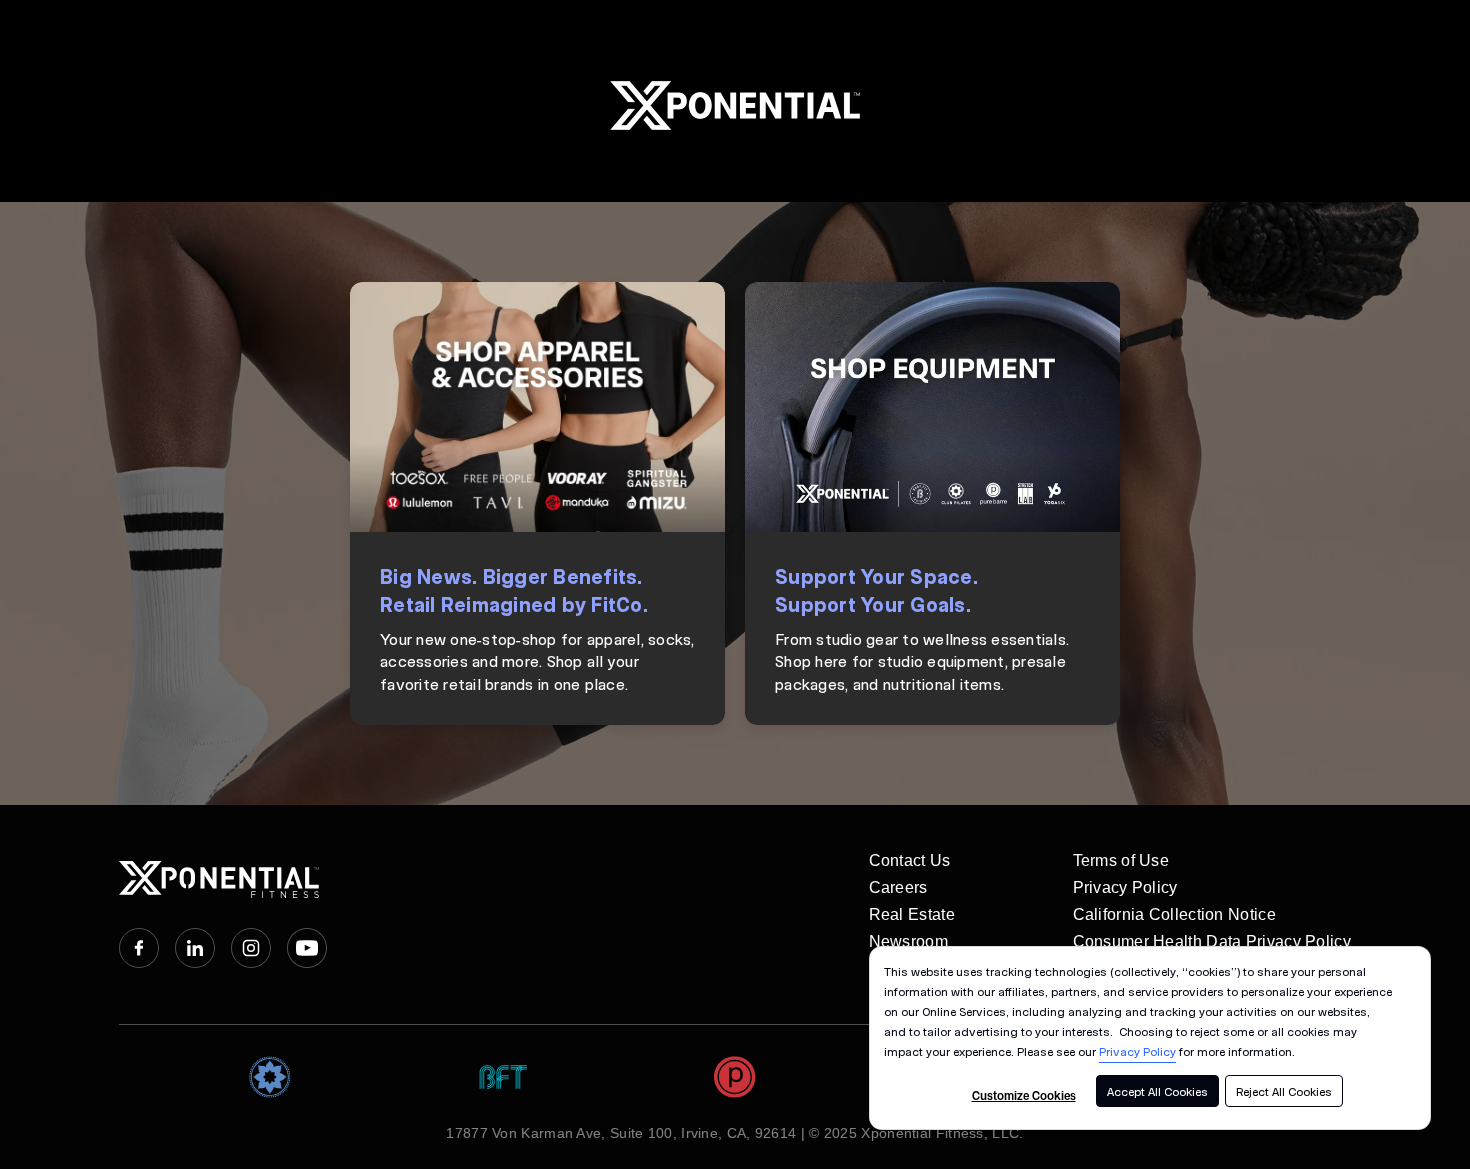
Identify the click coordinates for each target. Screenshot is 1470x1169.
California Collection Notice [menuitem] (1174, 914)
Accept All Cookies (1157, 1091)
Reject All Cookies (1284, 1091)
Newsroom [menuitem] (908, 941)
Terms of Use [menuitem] (1121, 860)
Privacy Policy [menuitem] (1125, 887)
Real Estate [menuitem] (912, 914)
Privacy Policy (1137, 1051)
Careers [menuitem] (898, 887)
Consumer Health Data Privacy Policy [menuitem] (1212, 941)
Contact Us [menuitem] (910, 860)
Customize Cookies (1024, 1095)
